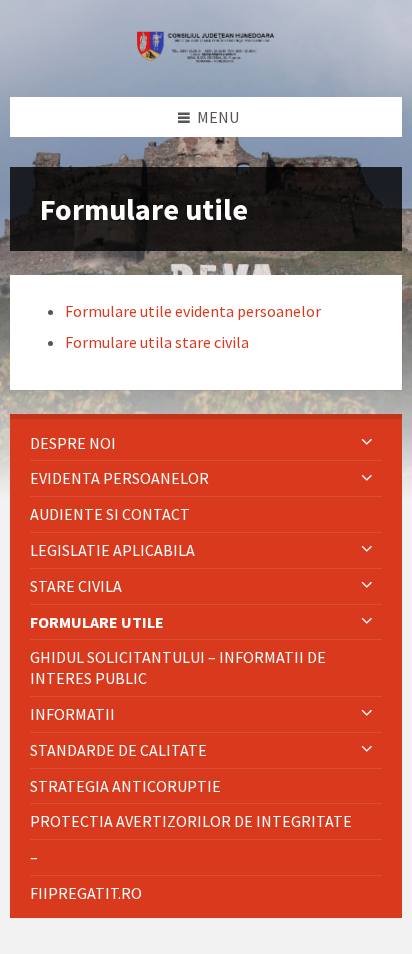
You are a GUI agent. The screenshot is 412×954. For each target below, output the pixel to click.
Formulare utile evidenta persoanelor (193, 311)
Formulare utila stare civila (157, 342)
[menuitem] (206, 443)
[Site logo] (206, 57)
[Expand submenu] (367, 443)
